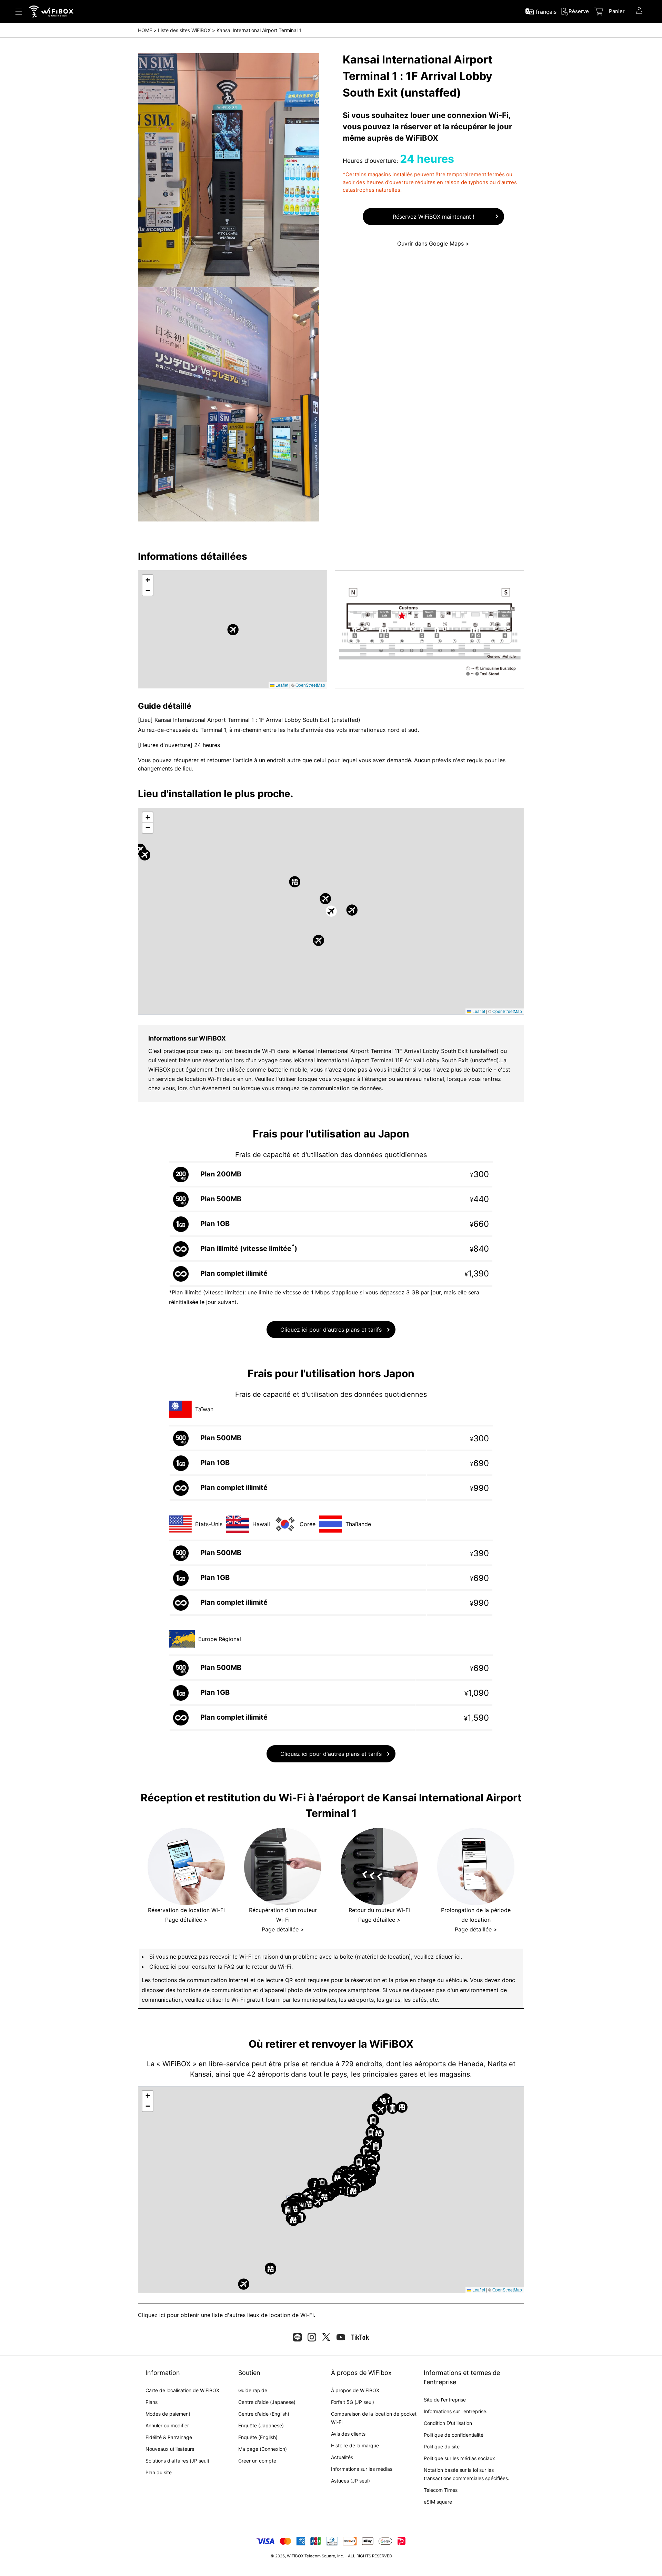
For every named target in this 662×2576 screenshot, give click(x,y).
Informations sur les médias (362, 2469)
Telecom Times (441, 2490)
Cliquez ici (152, 2315)
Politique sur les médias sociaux (459, 2458)
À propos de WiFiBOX (355, 2390)
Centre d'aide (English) (264, 2414)
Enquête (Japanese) (261, 2425)
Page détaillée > (186, 1920)
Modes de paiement (168, 2414)
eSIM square (438, 2502)
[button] (233, 630)
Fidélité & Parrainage (169, 2437)
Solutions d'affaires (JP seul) (177, 2461)
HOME (145, 30)
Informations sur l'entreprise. (456, 2411)
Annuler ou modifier (167, 2425)
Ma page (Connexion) (263, 2449)
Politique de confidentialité (454, 2435)
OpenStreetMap (310, 685)
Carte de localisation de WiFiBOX (182, 2390)
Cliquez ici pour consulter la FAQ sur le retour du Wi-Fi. (221, 1967)
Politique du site (442, 2446)
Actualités (342, 2457)
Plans (152, 2402)
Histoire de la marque (355, 2445)
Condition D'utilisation (448, 2423)
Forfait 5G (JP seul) (353, 2402)
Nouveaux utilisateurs (170, 2449)
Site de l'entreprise (445, 2400)
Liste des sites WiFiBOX (184, 30)
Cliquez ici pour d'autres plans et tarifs (331, 1330)
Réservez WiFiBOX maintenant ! (433, 217)
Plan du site (159, 2472)
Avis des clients (348, 2434)
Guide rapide (253, 2390)
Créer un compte (257, 2461)
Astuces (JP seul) (350, 2481)
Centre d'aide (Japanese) (267, 2402)
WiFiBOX (295, 2556)
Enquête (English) (258, 2437)
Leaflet (281, 685)
